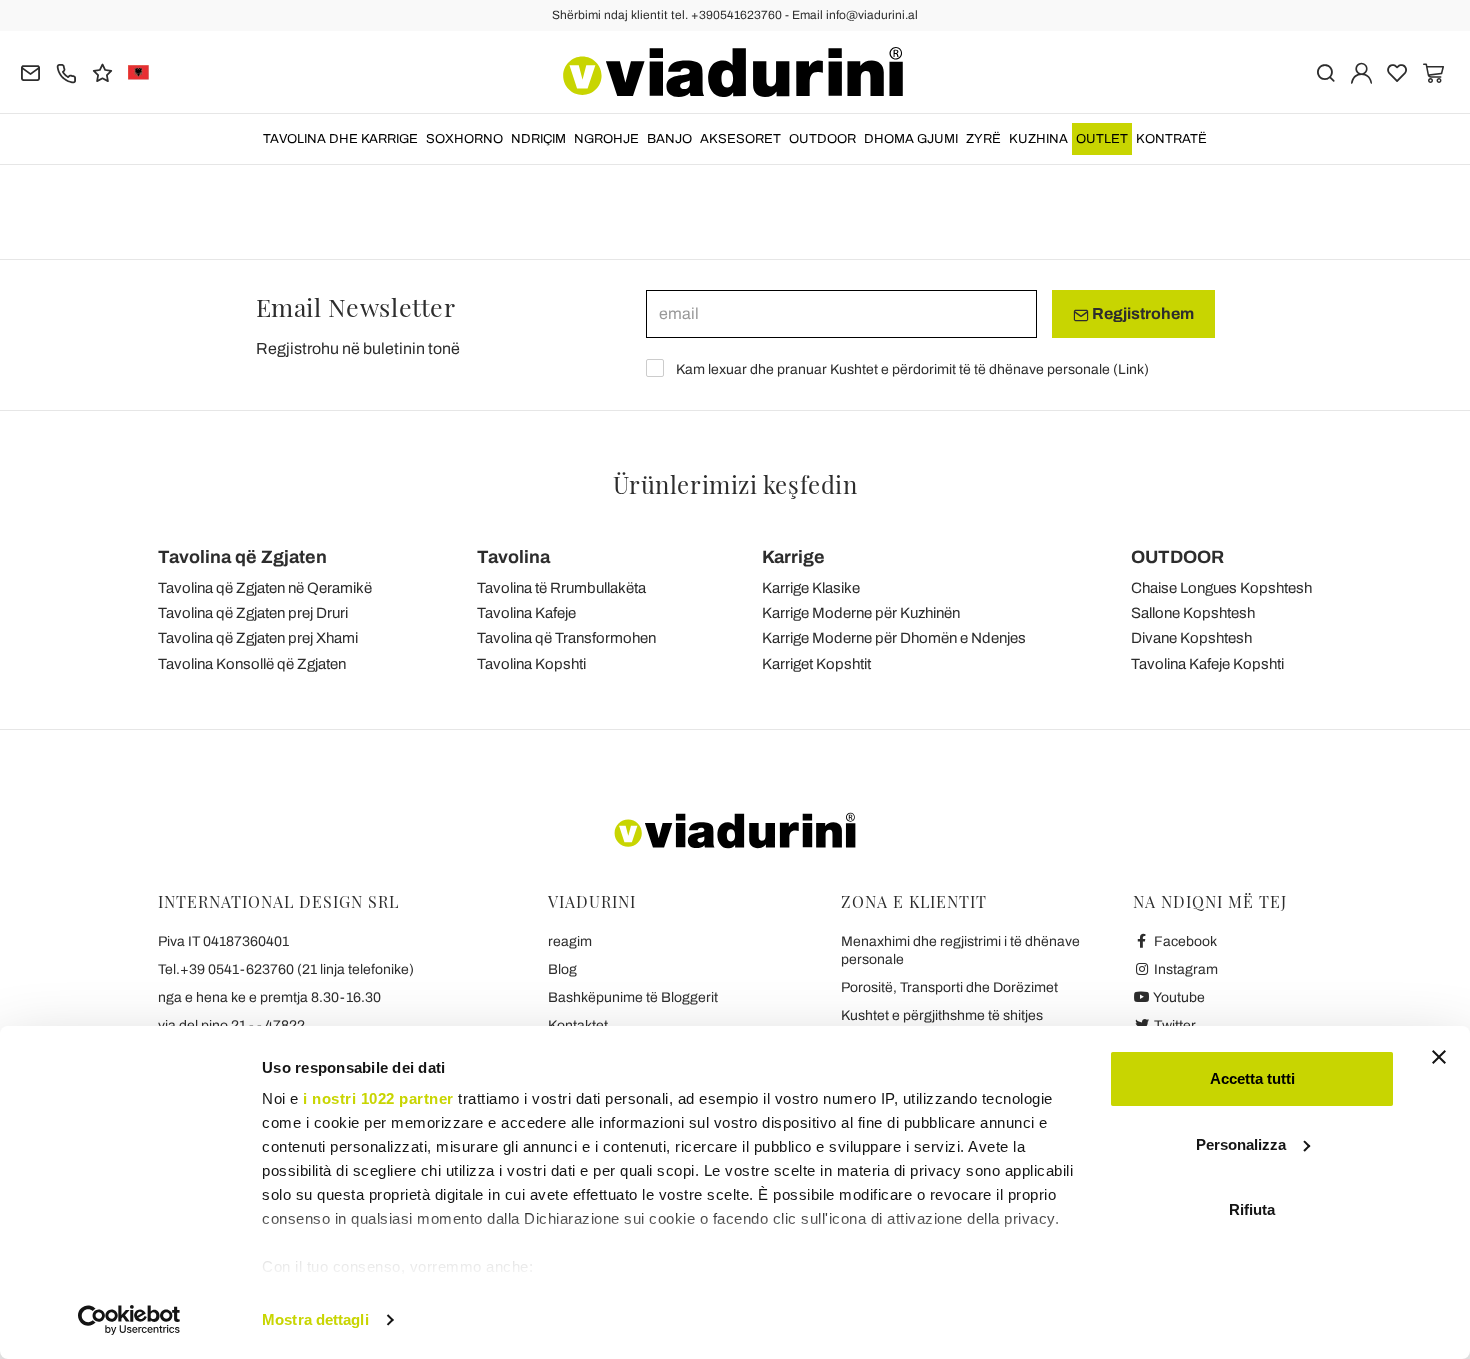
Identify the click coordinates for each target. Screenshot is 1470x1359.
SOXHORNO (464, 139)
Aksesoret (740, 139)
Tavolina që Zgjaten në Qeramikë (265, 588)
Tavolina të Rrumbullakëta (561, 588)
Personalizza (1241, 1144)
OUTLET (1102, 139)
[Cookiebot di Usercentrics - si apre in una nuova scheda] (129, 1320)
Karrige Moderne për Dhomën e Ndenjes (894, 638)
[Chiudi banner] (1439, 1057)
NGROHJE (606, 139)
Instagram (1184, 969)
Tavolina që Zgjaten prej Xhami (258, 638)
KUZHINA (1038, 139)
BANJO (669, 139)
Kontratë (1171, 139)
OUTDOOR (822, 139)
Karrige (793, 557)
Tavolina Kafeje (526, 613)
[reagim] (102, 71)
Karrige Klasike (811, 588)
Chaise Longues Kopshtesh (1221, 588)
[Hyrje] (1361, 71)
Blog (562, 969)
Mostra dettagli (315, 1319)
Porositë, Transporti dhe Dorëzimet (949, 987)
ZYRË (983, 139)
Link (1131, 369)
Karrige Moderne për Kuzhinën (861, 613)
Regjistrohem (1141, 313)
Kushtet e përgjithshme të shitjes (942, 1015)
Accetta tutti (1252, 1078)
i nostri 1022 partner (378, 1098)
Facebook (1184, 941)
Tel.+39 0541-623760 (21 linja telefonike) (286, 969)
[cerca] (1325, 71)
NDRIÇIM (538, 139)
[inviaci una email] (30, 71)
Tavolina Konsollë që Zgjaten (252, 664)
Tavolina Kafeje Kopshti (1207, 664)
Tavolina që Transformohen (566, 638)
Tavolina (513, 557)
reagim (570, 941)
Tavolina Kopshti (531, 664)
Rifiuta (1252, 1209)
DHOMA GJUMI (911, 139)
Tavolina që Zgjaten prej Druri (253, 613)
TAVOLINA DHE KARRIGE (340, 139)
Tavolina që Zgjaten (242, 557)
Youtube (1178, 997)
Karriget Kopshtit (816, 664)
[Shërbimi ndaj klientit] (66, 71)
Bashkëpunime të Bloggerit (633, 997)
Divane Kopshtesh (1191, 638)
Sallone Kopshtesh (1193, 613)
